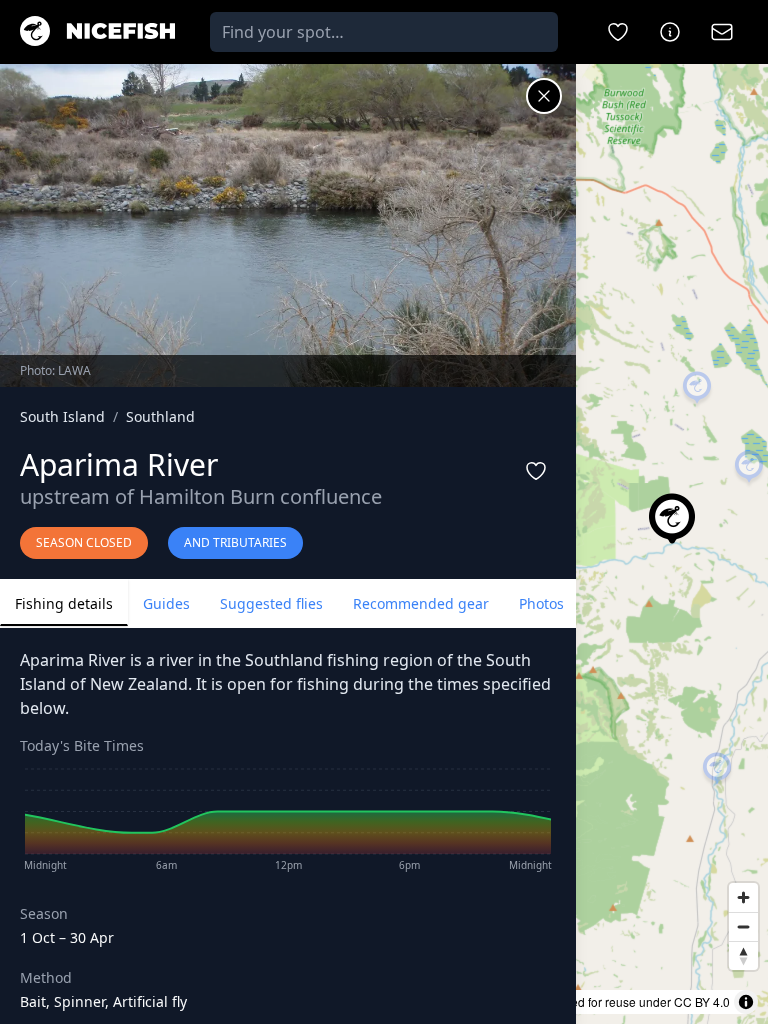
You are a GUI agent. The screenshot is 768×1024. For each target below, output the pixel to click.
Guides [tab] (166, 603)
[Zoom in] (743, 897)
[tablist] (288, 603)
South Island (62, 416)
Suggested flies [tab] (271, 603)
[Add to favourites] (536, 471)
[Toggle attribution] (746, 1002)
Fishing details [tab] (64, 603)
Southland (160, 416)
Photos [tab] (541, 603)
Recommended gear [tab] (421, 603)
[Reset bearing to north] (743, 955)
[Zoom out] (743, 926)
